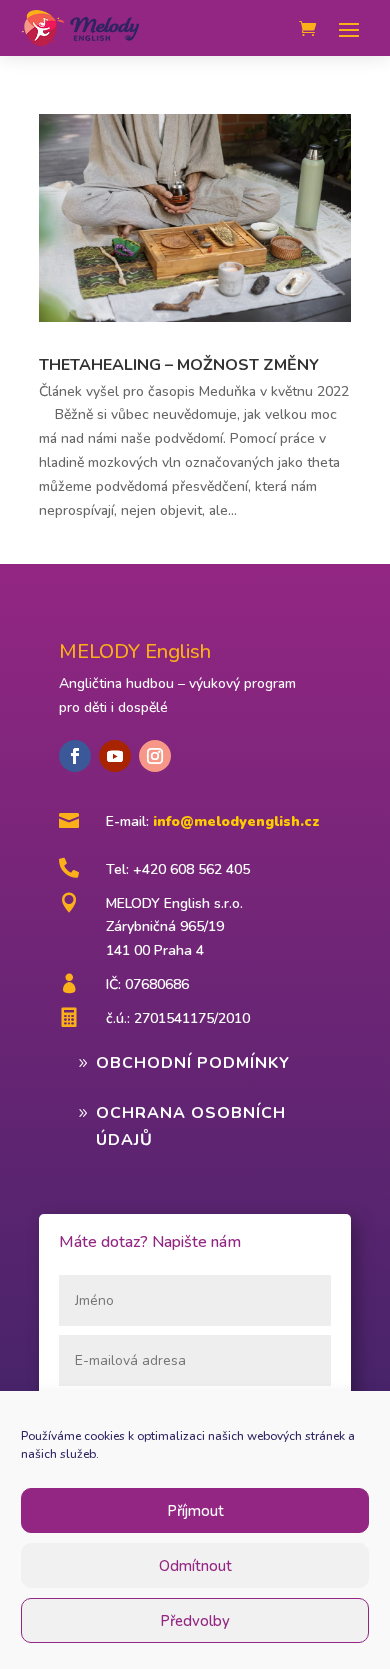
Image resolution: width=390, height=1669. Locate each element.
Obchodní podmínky (193, 1063)
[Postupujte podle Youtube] (115, 756)
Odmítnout (195, 1566)
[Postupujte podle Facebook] (75, 756)
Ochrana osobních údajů (191, 1126)
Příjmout (195, 1511)
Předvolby (195, 1621)
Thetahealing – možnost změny (179, 365)
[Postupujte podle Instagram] (155, 756)
